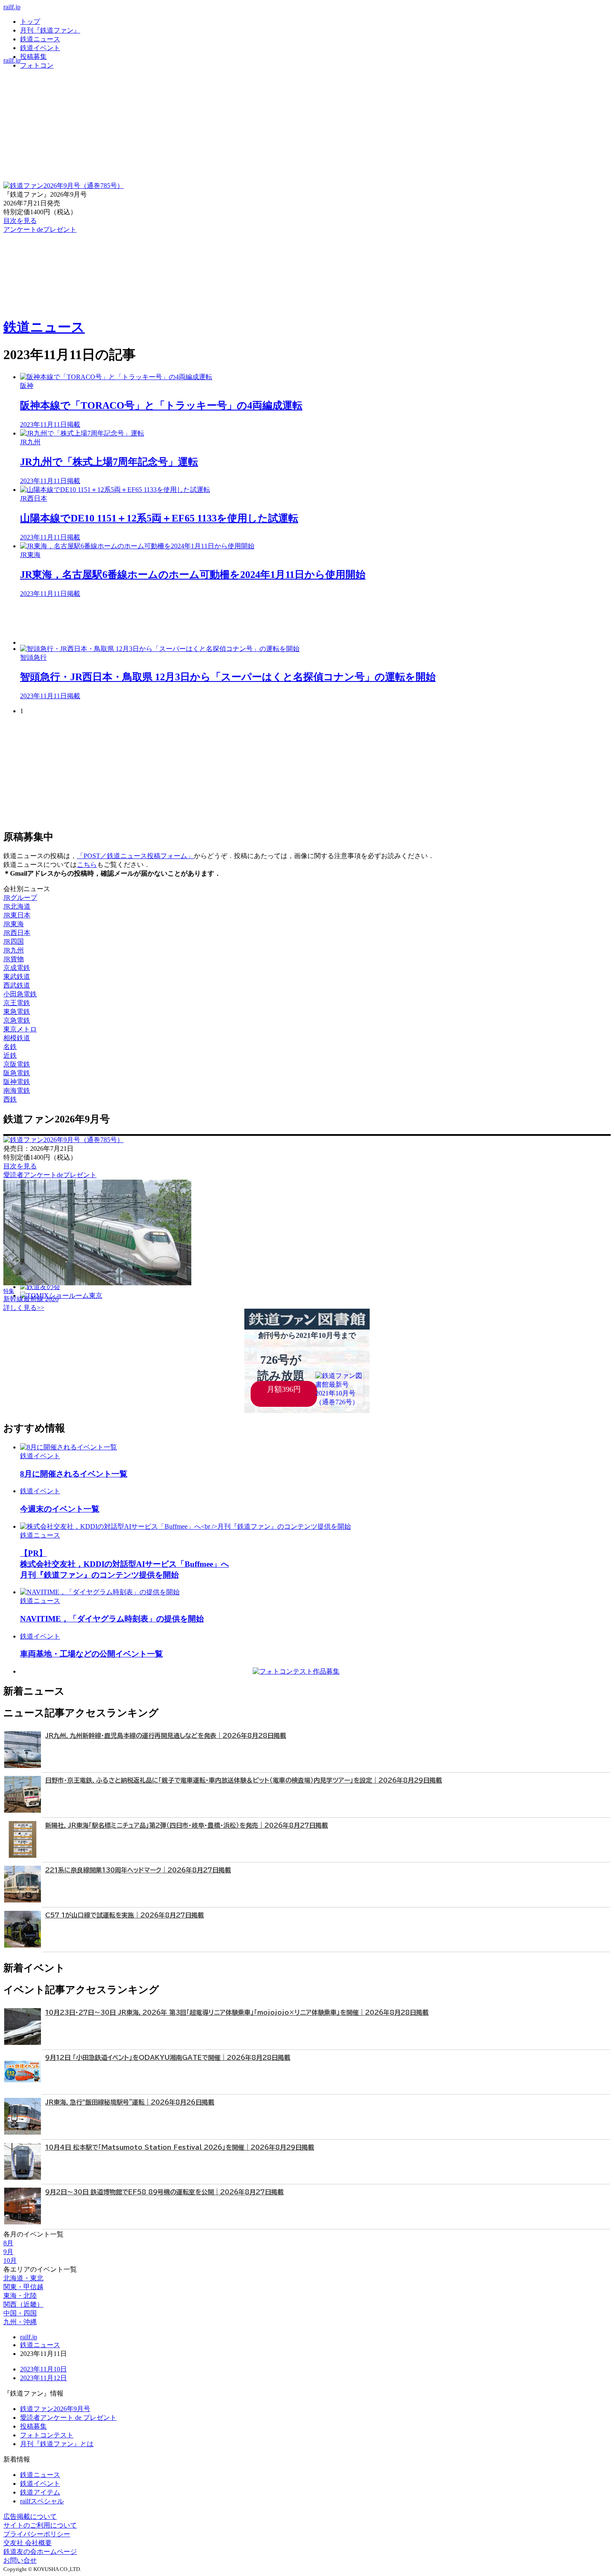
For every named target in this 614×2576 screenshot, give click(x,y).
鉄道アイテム (40, 2492)
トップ (30, 22)
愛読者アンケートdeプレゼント (50, 1175)
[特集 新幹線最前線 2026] (97, 1283)
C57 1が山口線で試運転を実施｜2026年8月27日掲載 (124, 1915)
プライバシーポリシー (37, 2534)
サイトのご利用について (40, 2525)
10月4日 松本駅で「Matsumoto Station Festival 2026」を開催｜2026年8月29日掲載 (180, 2147)
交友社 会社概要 (28, 2543)
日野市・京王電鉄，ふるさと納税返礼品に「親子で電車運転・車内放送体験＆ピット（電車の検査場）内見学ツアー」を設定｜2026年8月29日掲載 (244, 1780)
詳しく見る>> (24, 1308)
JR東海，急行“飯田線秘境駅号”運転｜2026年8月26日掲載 (130, 2102)
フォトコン (37, 65)
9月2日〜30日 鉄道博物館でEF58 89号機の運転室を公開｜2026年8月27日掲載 (164, 2192)
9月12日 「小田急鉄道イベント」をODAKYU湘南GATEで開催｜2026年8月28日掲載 (168, 2058)
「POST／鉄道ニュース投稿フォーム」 (135, 856)
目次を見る (20, 1166)
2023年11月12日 (43, 2378)
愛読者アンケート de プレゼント (68, 2418)
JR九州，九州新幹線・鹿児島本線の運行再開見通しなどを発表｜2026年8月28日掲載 (166, 1736)
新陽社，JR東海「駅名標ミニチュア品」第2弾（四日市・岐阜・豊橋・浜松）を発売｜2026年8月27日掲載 (186, 1825)
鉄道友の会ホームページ (40, 2552)
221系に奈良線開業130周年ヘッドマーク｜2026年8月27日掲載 (138, 1870)
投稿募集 (33, 57)
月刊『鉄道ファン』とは (57, 2444)
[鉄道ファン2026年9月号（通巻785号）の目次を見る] (63, 186)
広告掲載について (30, 2516)
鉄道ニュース (40, 39)
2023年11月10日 (43, 2369)
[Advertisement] (271, 622)
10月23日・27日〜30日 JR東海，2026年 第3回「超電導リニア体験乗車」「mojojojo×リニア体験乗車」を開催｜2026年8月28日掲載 (237, 2012)
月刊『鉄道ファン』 (50, 30)
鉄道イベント (40, 48)
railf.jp (12, 7)
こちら (87, 865)
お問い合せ (20, 2560)
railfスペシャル (42, 2501)
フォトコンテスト (47, 2435)
